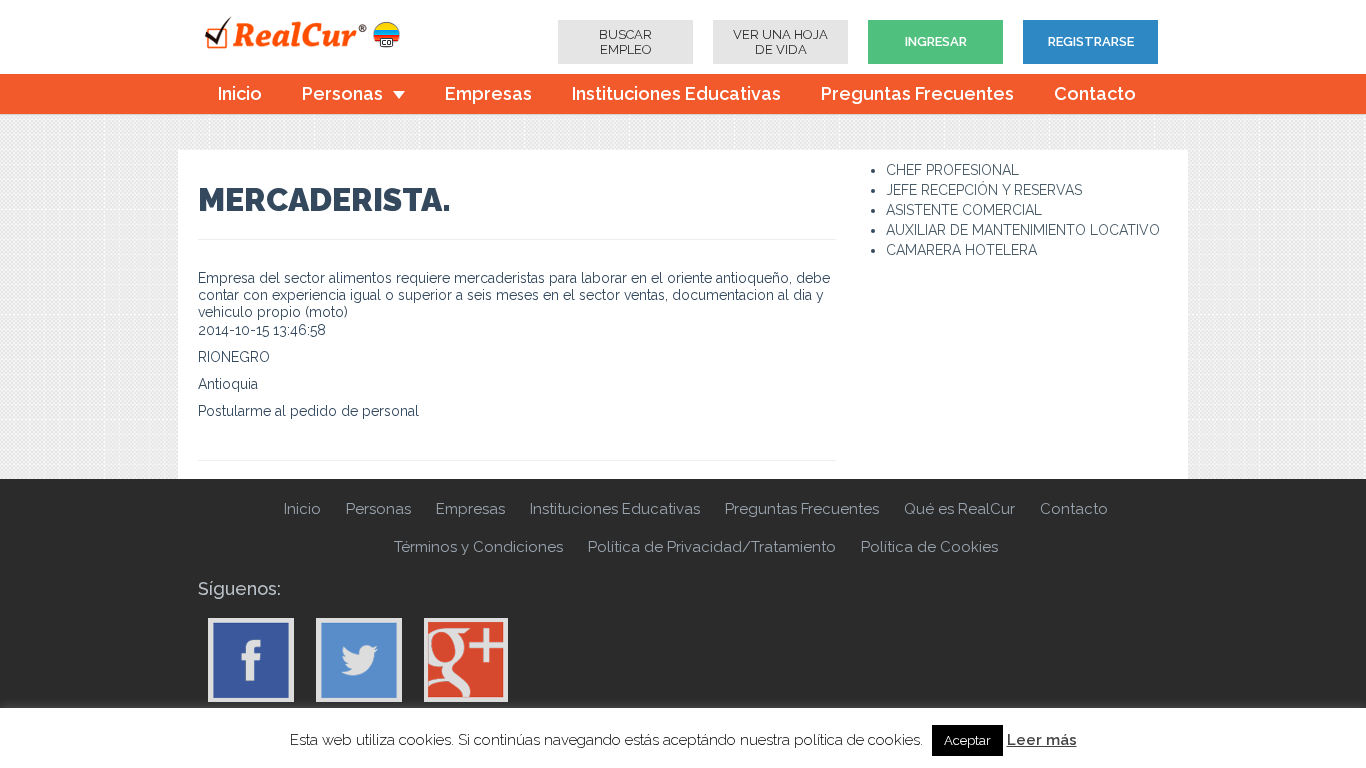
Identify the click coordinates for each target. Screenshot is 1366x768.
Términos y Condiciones (478, 547)
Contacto (1095, 93)
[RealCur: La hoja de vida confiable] (317, 35)
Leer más (1042, 740)
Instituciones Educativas (676, 93)
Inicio (240, 93)
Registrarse (1091, 41)
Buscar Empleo (625, 42)
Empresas (488, 93)
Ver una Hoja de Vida (780, 42)
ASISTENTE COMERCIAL (964, 210)
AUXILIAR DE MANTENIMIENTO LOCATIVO (1023, 230)
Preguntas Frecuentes (917, 93)
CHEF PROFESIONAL (952, 170)
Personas (342, 93)
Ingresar (936, 41)
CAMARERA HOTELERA (961, 250)
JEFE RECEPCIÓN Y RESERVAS (984, 190)
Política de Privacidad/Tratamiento (712, 547)
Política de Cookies (929, 547)
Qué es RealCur (959, 509)
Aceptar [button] (967, 740)
